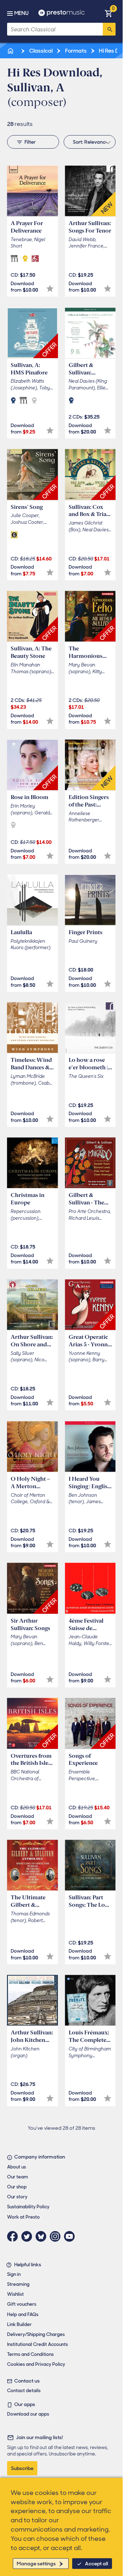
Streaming (18, 2284)
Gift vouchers (22, 2304)
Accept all (97, 2564)
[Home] (11, 51)
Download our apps (28, 2414)
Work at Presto (23, 2217)
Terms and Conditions (30, 2354)
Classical (40, 51)
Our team (18, 2177)
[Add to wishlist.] (50, 289)
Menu (21, 13)
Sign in (14, 2274)
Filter (30, 142)
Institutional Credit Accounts (38, 2344)
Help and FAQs (23, 2314)
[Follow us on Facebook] (14, 2236)
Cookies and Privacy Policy (36, 2364)
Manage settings (36, 2564)
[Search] (109, 29)
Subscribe (22, 2468)
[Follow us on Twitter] (28, 2236)
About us (17, 2167)
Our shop (17, 2187)
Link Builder (19, 2324)
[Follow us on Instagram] (57, 2236)
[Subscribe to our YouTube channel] (71, 2236)
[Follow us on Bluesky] (43, 2236)
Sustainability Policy (28, 2207)
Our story (17, 2197)
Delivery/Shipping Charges (36, 2334)
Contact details (24, 2391)
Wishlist (15, 2294)
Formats (75, 51)
